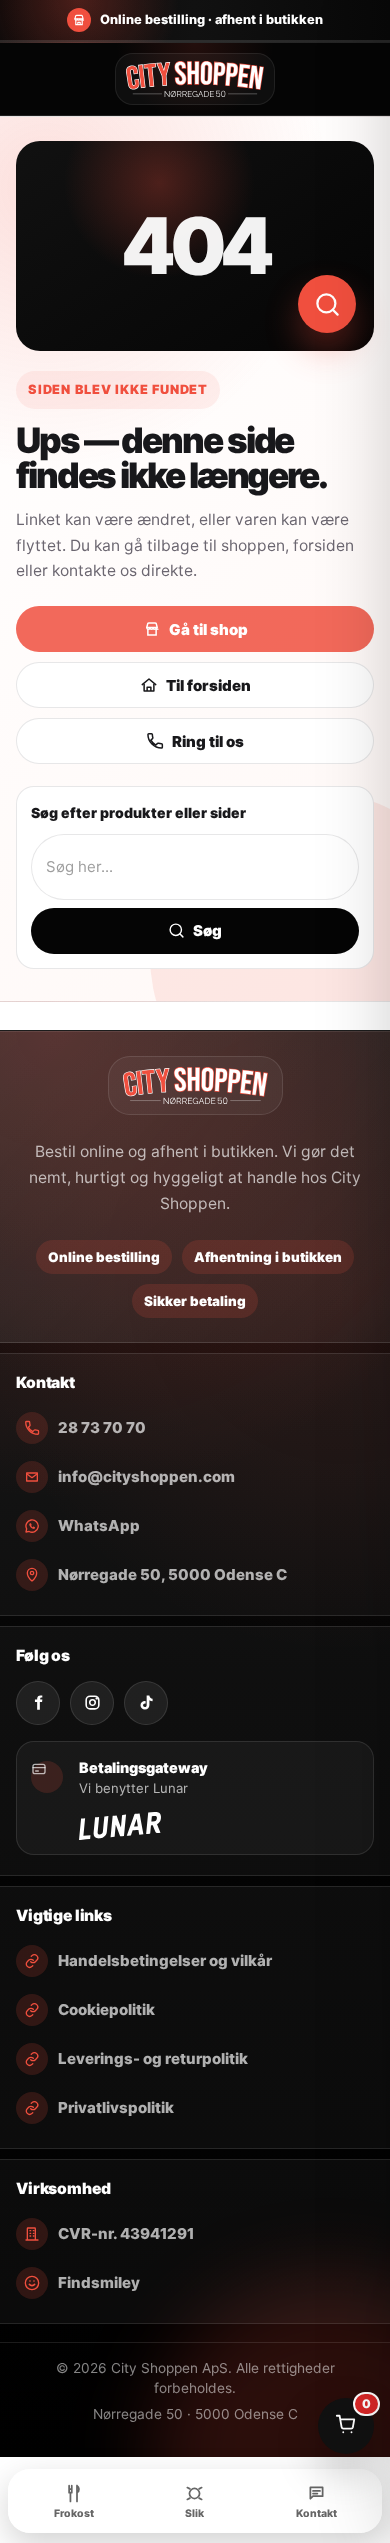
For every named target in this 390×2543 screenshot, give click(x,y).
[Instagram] (92, 1703)
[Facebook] (38, 1703)
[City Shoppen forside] (195, 78)
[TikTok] (146, 1703)
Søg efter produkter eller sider (138, 812)
